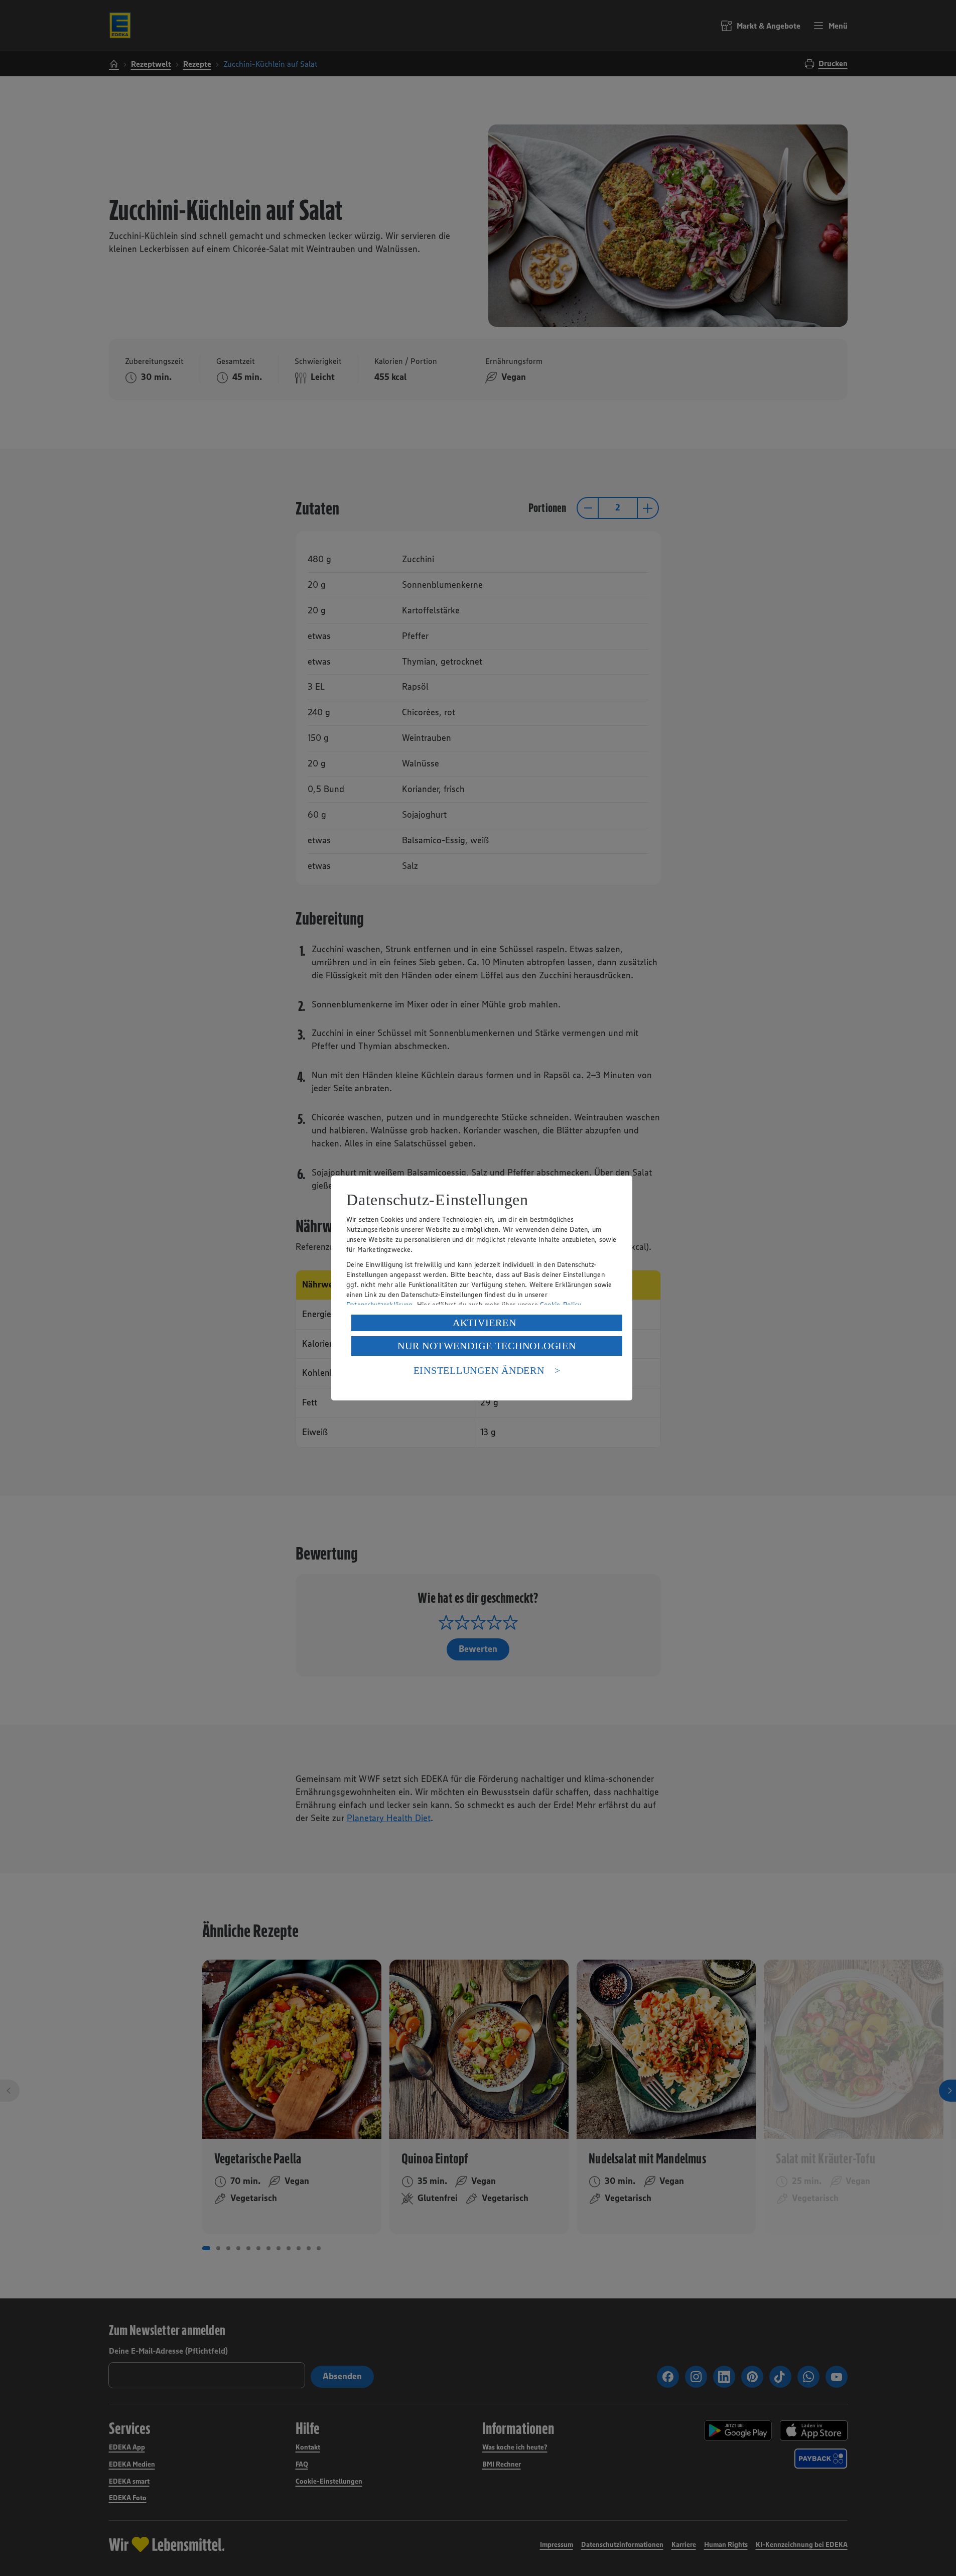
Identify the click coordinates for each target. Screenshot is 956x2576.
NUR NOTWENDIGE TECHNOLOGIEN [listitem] (487, 1346)
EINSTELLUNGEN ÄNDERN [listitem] (479, 1370)
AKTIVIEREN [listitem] (485, 1323)
